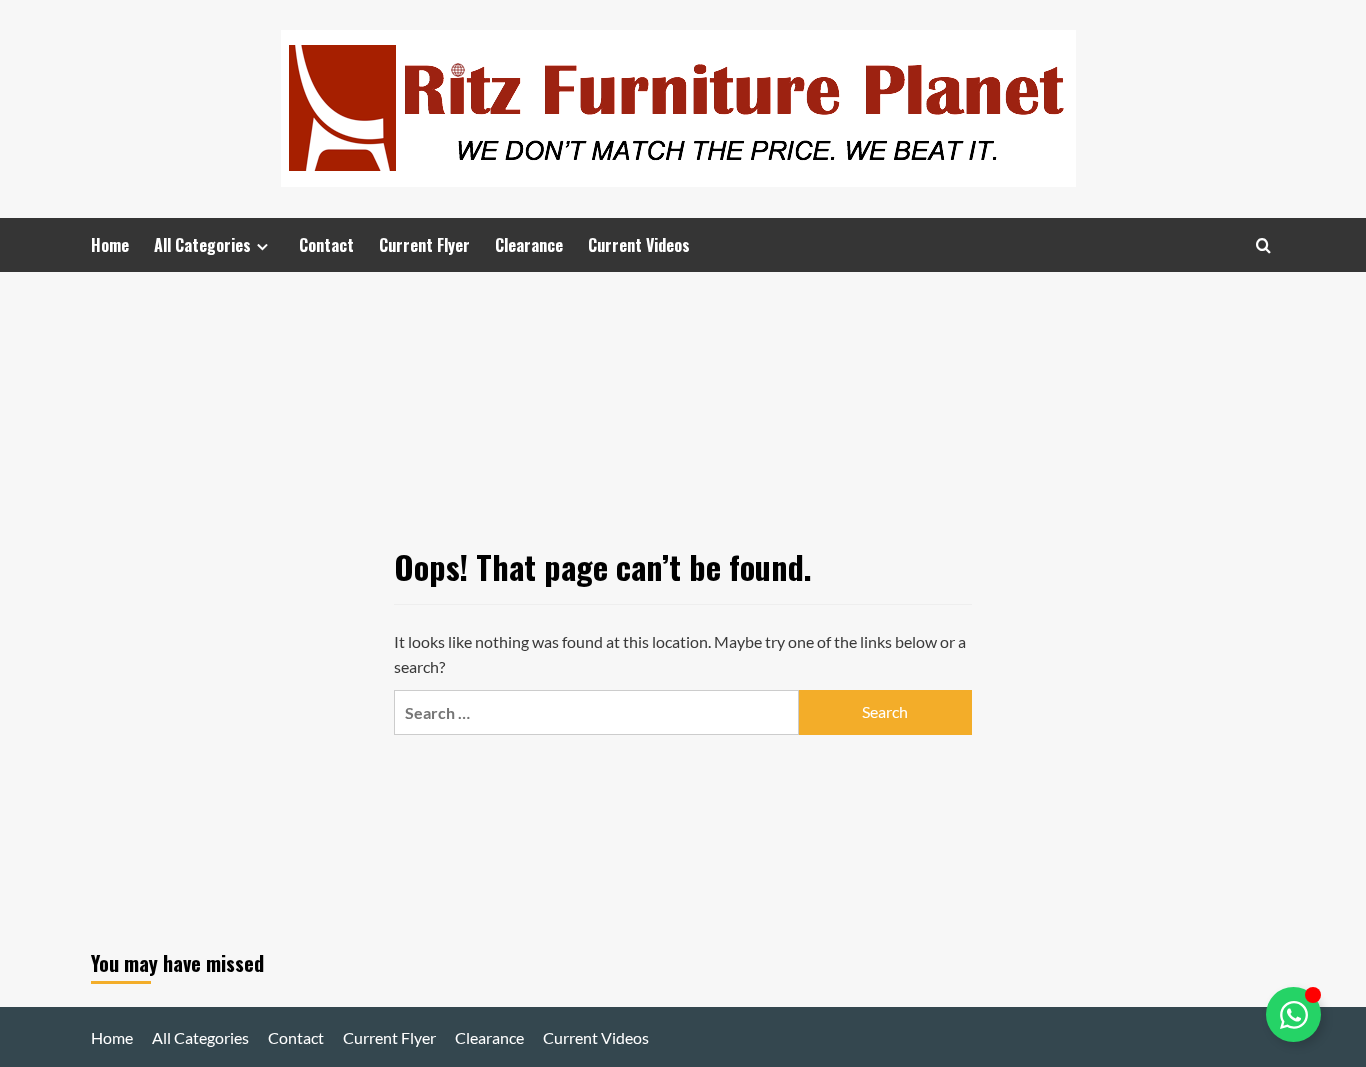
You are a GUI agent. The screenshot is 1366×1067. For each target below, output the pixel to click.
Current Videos (639, 245)
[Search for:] (596, 712)
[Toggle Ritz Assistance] (1293, 1014)
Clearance (529, 245)
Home (110, 245)
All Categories (202, 245)
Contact (326, 245)
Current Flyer (424, 245)
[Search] (1263, 245)
